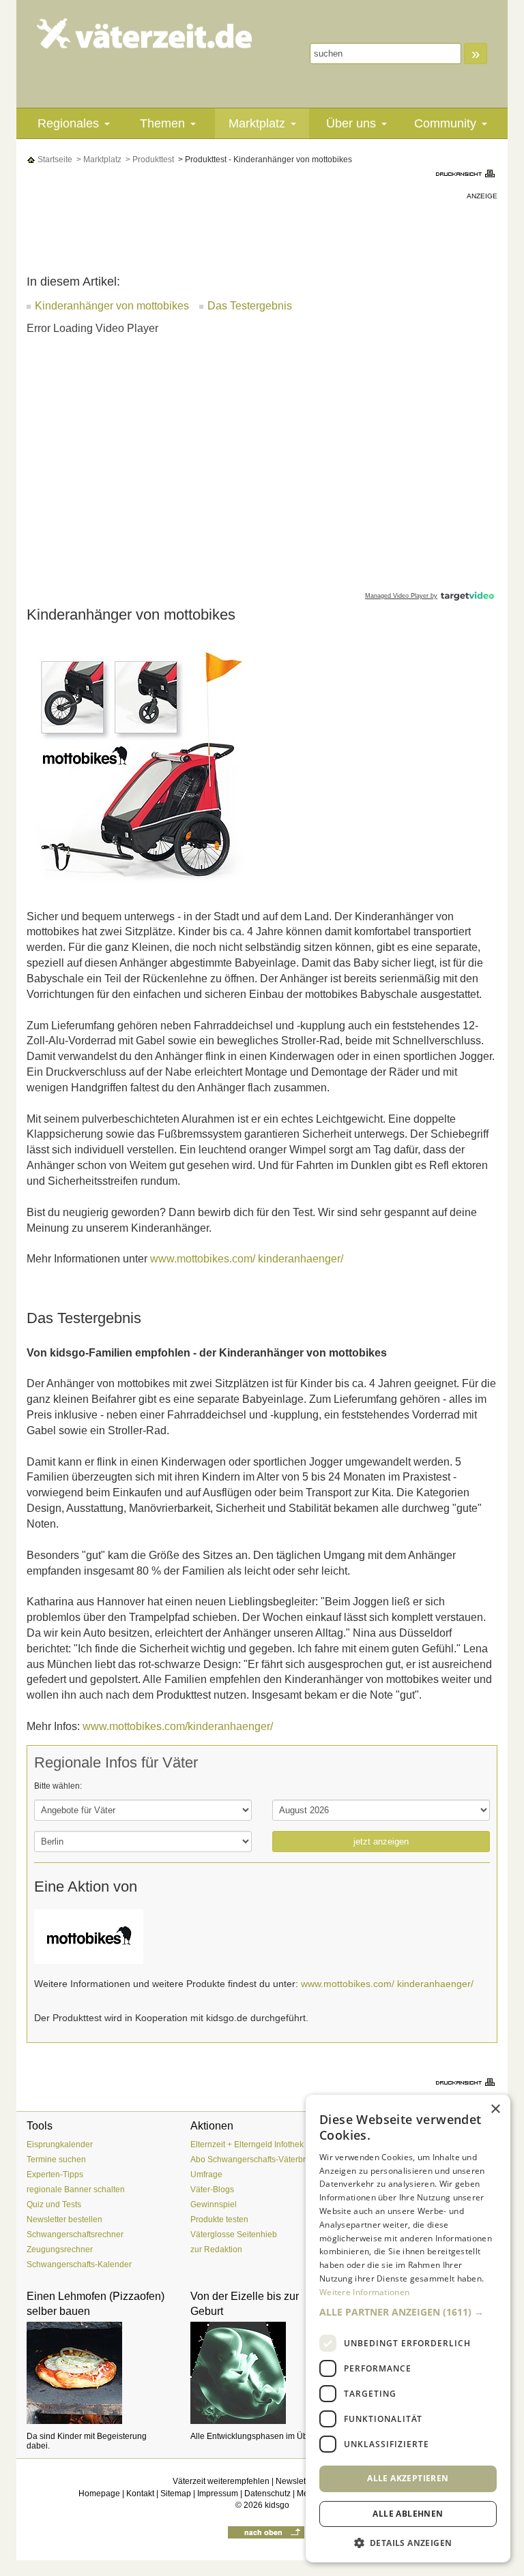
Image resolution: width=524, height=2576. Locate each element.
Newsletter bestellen (64, 2219)
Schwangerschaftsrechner (75, 2234)
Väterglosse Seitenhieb (234, 2234)
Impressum (218, 2494)
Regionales (68, 123)
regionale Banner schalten (76, 2189)
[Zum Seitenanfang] (266, 2532)
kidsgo (277, 2505)
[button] (408, 2312)
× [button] (495, 2109)
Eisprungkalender (60, 2145)
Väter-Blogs (212, 2189)
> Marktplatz (98, 160)
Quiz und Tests (54, 2204)
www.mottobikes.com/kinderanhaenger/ (178, 1726)
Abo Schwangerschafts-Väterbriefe (255, 2160)
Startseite (54, 160)
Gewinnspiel (214, 2204)
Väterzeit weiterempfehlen (221, 2481)
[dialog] (408, 2329)
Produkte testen (219, 2219)
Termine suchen (56, 2160)
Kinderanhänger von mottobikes (112, 306)
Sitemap (176, 2494)
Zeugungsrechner (60, 2249)
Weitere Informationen (364, 2292)
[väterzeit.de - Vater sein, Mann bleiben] (144, 33)
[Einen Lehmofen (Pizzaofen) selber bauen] (98, 2373)
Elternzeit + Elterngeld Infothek (247, 2145)
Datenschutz (267, 2494)
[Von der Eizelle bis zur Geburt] (262, 2373)
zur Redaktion (216, 2249)
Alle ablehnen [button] (408, 2514)
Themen (162, 123)
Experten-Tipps (55, 2175)
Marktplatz (257, 123)
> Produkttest (149, 160)
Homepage (99, 2494)
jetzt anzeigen (381, 1842)
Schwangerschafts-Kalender (79, 2264)
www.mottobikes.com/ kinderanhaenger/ (247, 1259)
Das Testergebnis (250, 306)
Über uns (351, 123)
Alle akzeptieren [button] (408, 2478)
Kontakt (140, 2494)
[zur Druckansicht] (467, 173)
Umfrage (206, 2175)
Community (445, 123)
